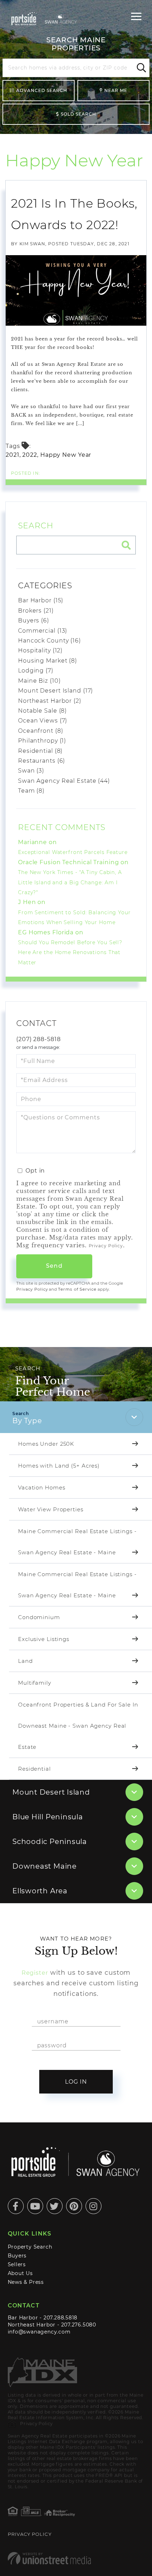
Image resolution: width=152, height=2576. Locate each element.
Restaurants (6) (42, 761)
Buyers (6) (34, 620)
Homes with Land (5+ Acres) (59, 1466)
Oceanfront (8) (40, 731)
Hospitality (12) (40, 650)
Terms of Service (77, 1289)
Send (54, 1266)
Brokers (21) (36, 611)
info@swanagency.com (39, 2332)
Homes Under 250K (46, 1444)
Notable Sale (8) (42, 711)
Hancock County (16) (49, 641)
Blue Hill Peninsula (48, 1817)
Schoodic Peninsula (50, 1842)
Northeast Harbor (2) (50, 701)
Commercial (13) (43, 631)
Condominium (39, 1617)
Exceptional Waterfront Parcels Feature (73, 852)
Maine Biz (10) (39, 681)
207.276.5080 (79, 2325)
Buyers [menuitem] (17, 2256)
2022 (30, 455)
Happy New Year (66, 455)
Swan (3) (31, 771)
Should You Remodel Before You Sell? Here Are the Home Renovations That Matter (70, 952)
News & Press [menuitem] (26, 2282)
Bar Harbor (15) (41, 600)
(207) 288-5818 (38, 1039)
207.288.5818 (60, 2318)
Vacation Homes (42, 1487)
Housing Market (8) (48, 661)
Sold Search (78, 114)
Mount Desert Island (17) (55, 691)
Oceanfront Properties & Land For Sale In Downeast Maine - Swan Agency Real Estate (78, 1726)
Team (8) (31, 791)
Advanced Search (42, 90)
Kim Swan (32, 244)
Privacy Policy (106, 1246)
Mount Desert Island (51, 1792)
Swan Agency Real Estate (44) (64, 781)
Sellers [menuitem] (17, 2264)
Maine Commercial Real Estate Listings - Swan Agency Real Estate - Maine (77, 1542)
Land (25, 1661)
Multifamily (35, 1683)
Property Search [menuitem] (30, 2247)
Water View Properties (51, 1509)
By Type (27, 1421)
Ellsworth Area (40, 1891)
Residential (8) (40, 751)
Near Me (116, 90)
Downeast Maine (45, 1866)
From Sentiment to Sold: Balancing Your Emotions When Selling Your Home (74, 917)
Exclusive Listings (44, 1639)
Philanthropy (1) (42, 741)
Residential (34, 1769)
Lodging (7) (36, 671)
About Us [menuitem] (20, 2273)
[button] (140, 68)
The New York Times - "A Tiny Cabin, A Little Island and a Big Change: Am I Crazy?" (70, 882)
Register (35, 1973)
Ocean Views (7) (43, 721)
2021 (13, 455)
